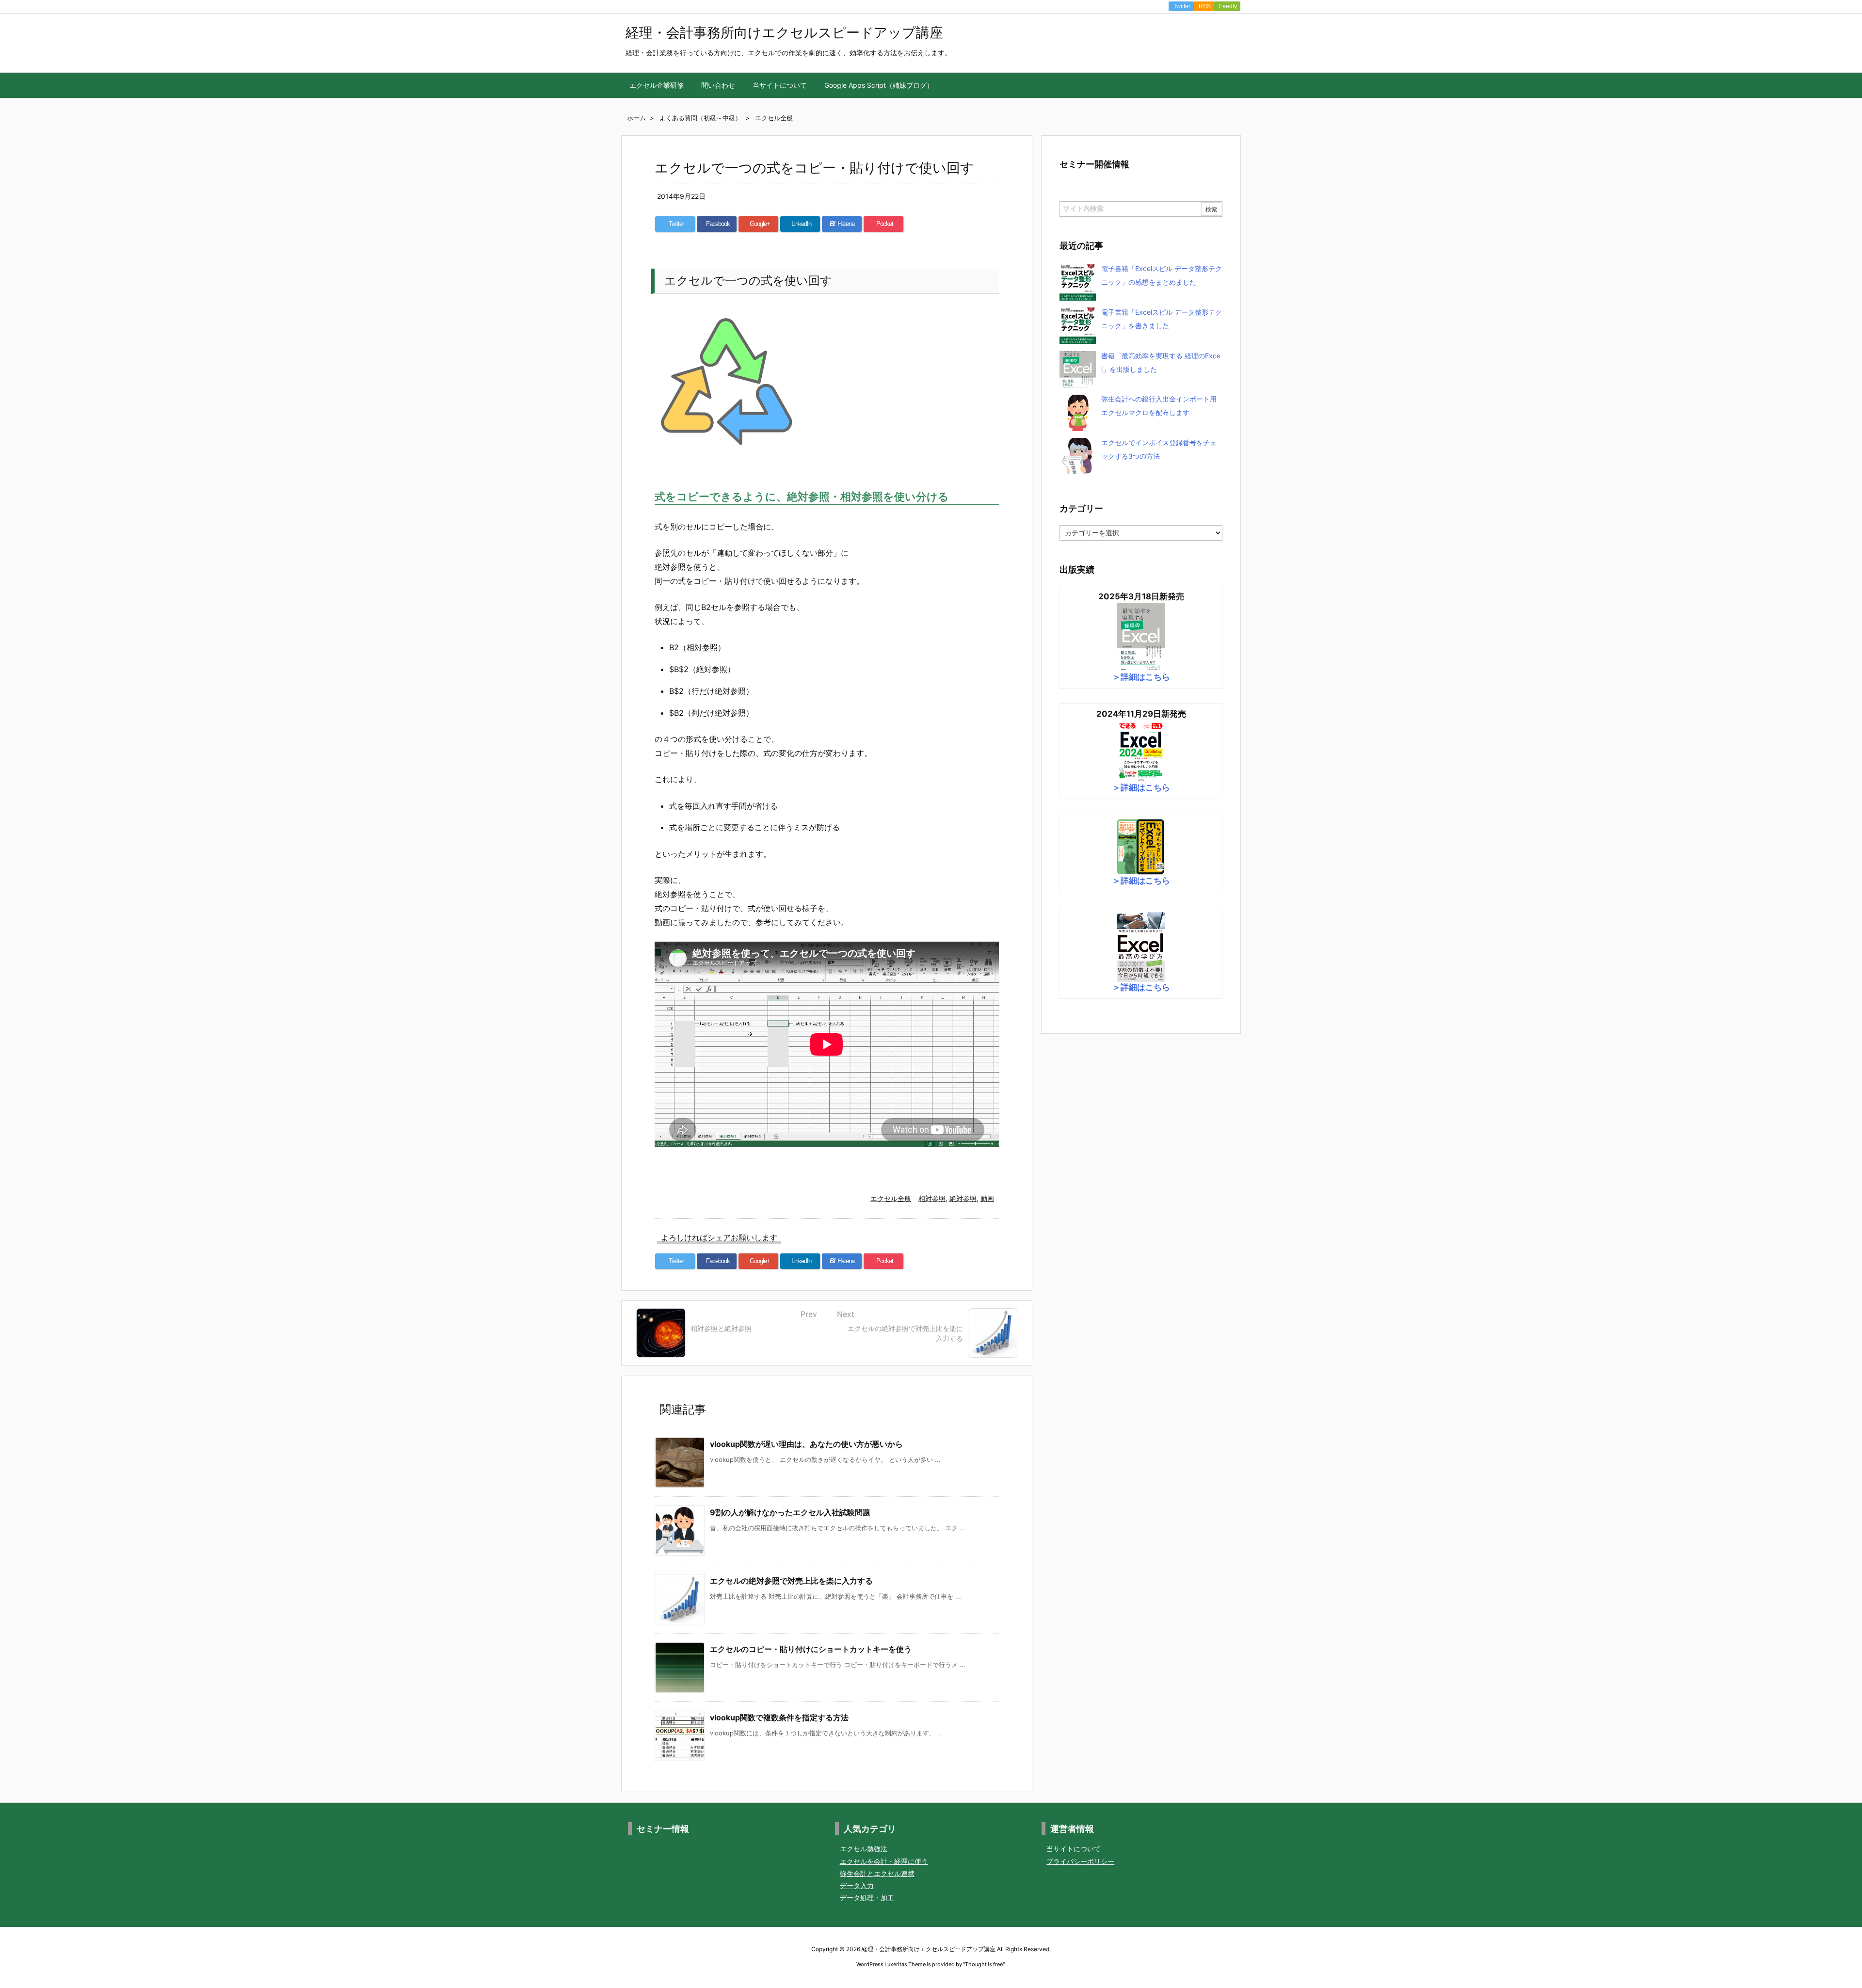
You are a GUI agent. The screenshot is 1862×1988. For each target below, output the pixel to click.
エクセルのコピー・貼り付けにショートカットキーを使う (811, 1649)
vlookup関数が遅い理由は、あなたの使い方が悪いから (806, 1444)
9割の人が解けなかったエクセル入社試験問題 (790, 1512)
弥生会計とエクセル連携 (877, 1873)
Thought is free (984, 1964)
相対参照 (932, 1198)
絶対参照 (963, 1198)
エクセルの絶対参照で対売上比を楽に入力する (791, 1581)
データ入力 (857, 1885)
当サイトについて (1074, 1849)
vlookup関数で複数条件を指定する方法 (779, 1717)
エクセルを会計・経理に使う (884, 1861)
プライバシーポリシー (1080, 1861)
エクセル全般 (891, 1198)
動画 (987, 1198)
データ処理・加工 (867, 1898)
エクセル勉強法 (864, 1849)
